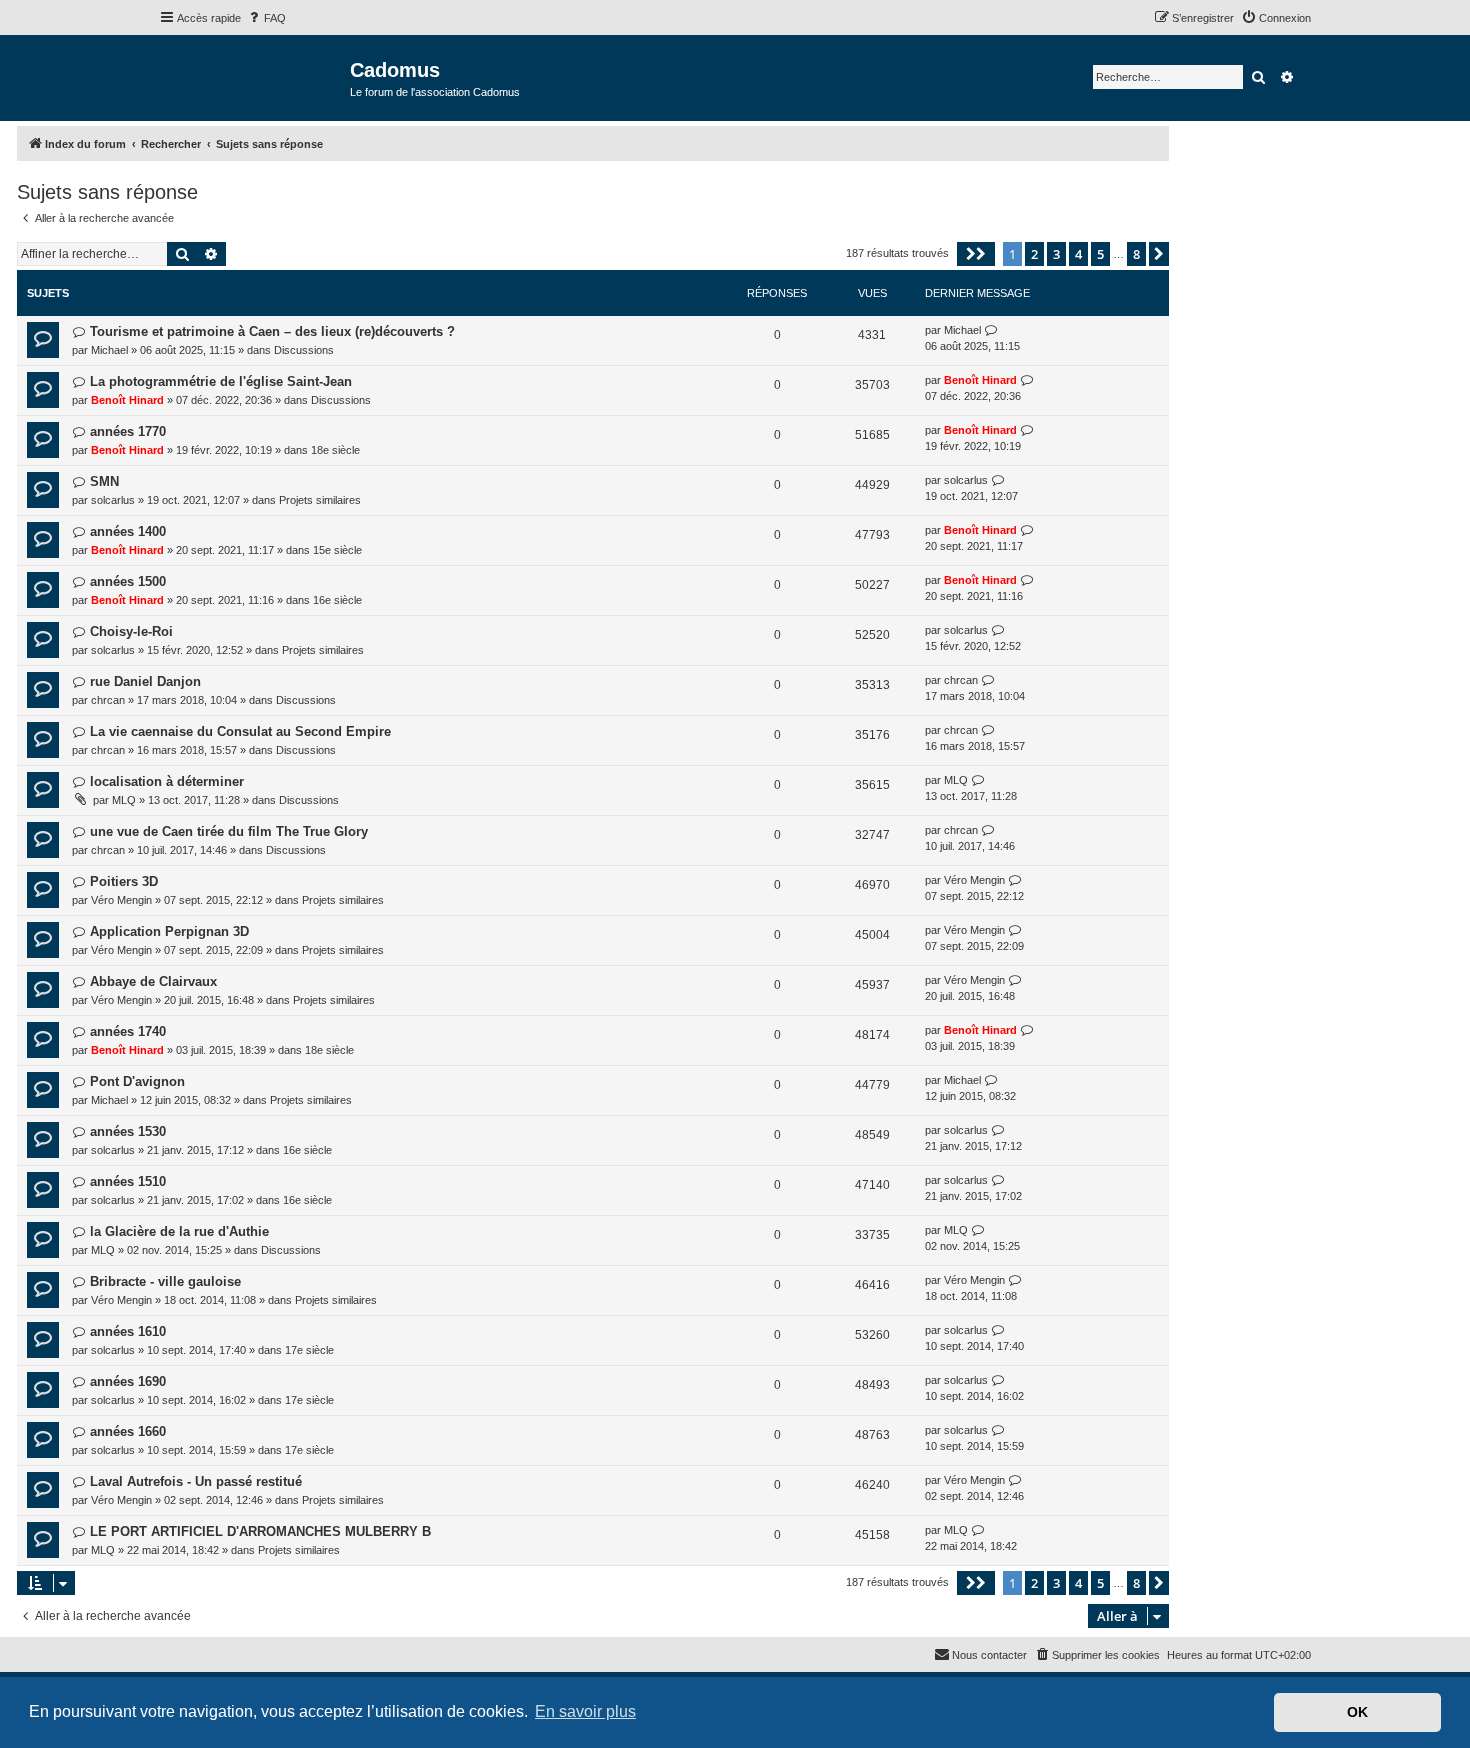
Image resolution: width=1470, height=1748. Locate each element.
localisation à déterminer (167, 781)
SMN (104, 481)
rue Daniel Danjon (145, 681)
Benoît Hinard (127, 400)
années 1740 (128, 1031)
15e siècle (337, 550)
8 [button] (1136, 254)
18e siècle (335, 450)
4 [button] (1078, 254)
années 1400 (128, 531)
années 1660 (128, 1431)
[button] (976, 254)
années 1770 (128, 431)
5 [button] (1100, 254)
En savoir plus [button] (585, 1711)
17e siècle (309, 1350)
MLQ (124, 800)
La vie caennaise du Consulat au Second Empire (240, 731)
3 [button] (1056, 254)
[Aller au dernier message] (991, 330)
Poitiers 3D (124, 881)
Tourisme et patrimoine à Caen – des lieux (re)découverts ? (272, 331)
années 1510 (128, 1181)
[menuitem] (266, 18)
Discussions (304, 350)
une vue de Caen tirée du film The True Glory (229, 831)
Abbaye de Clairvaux (153, 981)
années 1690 (128, 1381)
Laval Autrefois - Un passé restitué (196, 1481)
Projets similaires (320, 500)
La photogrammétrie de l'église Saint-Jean (221, 381)
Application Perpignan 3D (169, 931)
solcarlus (113, 500)
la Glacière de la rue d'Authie (179, 1231)
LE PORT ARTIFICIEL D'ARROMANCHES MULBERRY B (260, 1531)
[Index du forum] (254, 76)
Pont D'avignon (137, 1081)
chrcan (108, 700)
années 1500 (128, 581)
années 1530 (128, 1131)
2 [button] (1034, 254)
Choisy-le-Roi (131, 631)
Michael (109, 350)
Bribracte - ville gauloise (165, 1281)
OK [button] (1357, 1712)
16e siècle (337, 600)
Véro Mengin (121, 900)
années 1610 (128, 1331)
